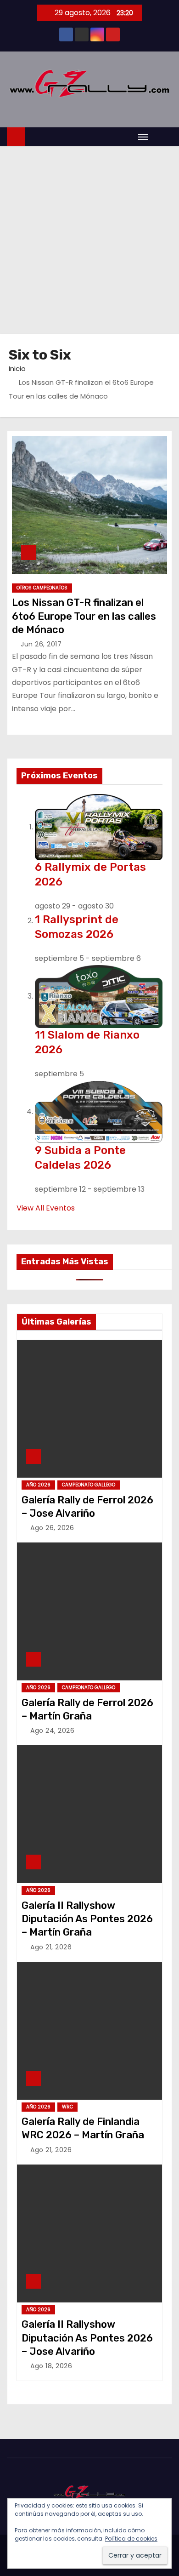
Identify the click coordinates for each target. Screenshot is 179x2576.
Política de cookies (131, 2539)
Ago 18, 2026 (51, 2366)
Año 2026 (38, 1485)
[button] (162, 136)
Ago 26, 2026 (52, 1528)
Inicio (17, 368)
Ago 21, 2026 (51, 1947)
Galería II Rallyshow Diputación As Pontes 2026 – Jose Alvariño (87, 2338)
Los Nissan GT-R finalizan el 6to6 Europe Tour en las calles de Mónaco (84, 616)
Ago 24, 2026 (52, 1731)
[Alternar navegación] (143, 137)
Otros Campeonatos (42, 588)
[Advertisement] (89, 240)
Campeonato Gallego (89, 1485)
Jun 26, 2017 (41, 644)
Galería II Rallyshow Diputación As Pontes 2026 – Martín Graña (87, 1919)
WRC (67, 2107)
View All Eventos (46, 1208)
